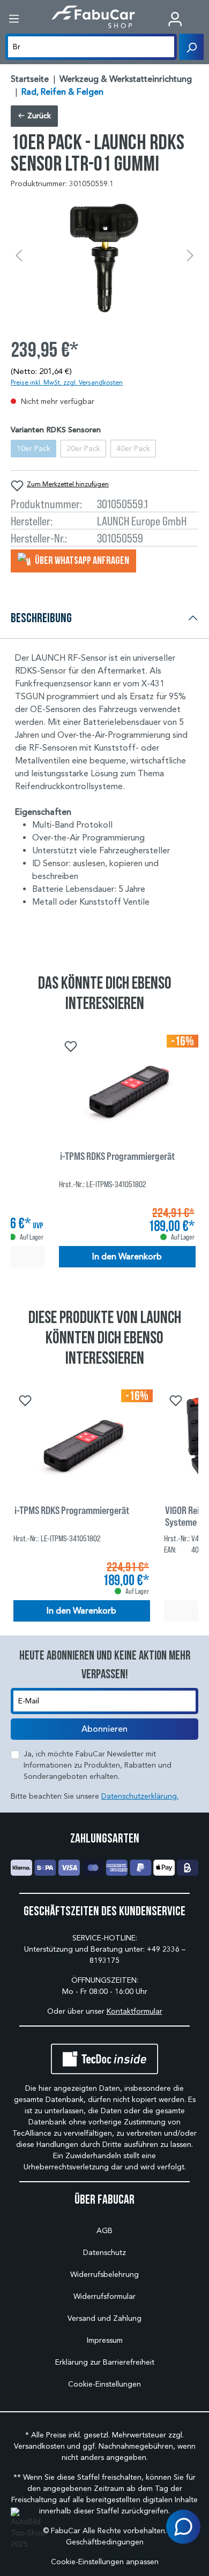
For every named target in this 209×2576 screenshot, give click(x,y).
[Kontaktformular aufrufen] (183, 2527)
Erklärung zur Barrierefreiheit (105, 2362)
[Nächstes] (190, 256)
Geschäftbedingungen (105, 2542)
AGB (104, 2231)
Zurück (38, 116)
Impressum (105, 2340)
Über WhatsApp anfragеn (81, 560)
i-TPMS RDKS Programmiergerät (117, 1156)
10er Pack (33, 449)
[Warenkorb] (201, 20)
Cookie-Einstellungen (104, 2384)
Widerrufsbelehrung (104, 2275)
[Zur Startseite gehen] (94, 17)
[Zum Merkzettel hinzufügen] (70, 1045)
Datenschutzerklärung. (140, 1796)
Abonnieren (104, 1729)
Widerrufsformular (104, 2296)
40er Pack (133, 449)
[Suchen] (191, 47)
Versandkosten (39, 2446)
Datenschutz (104, 2253)
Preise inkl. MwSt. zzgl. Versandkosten (67, 382)
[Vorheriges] (19, 256)
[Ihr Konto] (175, 19)
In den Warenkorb (127, 1257)
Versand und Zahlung (104, 2318)
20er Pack (83, 449)
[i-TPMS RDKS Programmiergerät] (127, 1088)
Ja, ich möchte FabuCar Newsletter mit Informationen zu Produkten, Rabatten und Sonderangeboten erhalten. (98, 1765)
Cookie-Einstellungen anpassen (105, 2562)
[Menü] (14, 19)
